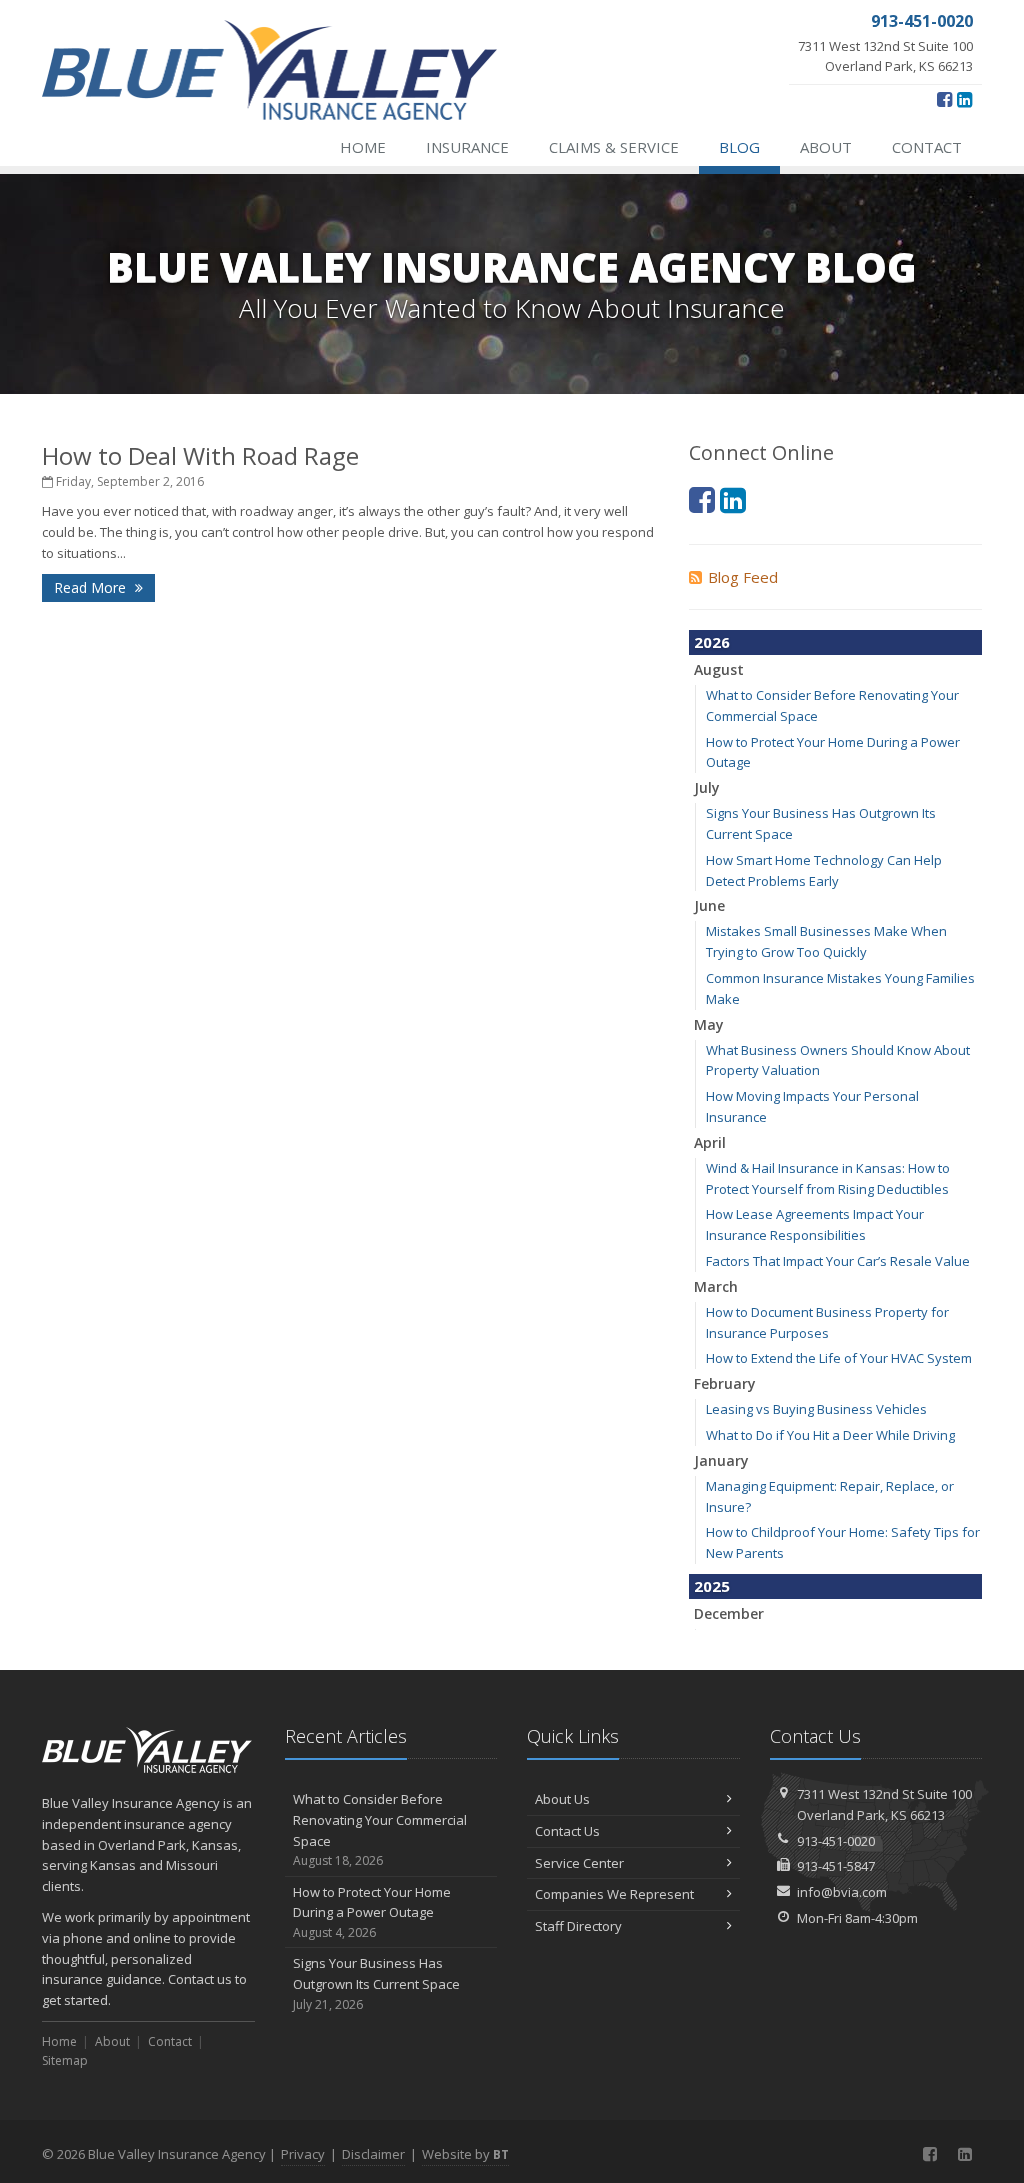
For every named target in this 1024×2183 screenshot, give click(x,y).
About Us (562, 1799)
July (707, 787)
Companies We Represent (614, 1894)
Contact (927, 147)
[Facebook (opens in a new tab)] (944, 99)
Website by (465, 2154)
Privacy (303, 2154)
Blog (739, 147)
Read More (92, 587)
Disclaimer (373, 2154)
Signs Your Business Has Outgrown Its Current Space (376, 1983)
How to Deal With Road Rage (200, 455)
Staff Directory (578, 1926)
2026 (712, 642)
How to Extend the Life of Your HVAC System (839, 1358)
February (725, 1383)
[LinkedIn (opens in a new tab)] (964, 99)
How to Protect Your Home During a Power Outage (372, 1912)
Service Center (579, 1863)
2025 (712, 1586)
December (729, 1613)
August (719, 669)
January (721, 1460)
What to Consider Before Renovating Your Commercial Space (380, 1829)
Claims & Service (614, 147)
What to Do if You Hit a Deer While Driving (830, 1435)
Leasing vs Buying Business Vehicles (816, 1409)
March (716, 1286)
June (709, 905)
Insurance (467, 147)
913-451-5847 (836, 1866)
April (710, 1142)
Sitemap (65, 2060)
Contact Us (567, 1831)
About (826, 147)
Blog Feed (743, 577)
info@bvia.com (842, 1892)
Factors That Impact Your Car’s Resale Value (838, 1261)
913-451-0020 (836, 1841)
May (709, 1024)
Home (363, 147)
